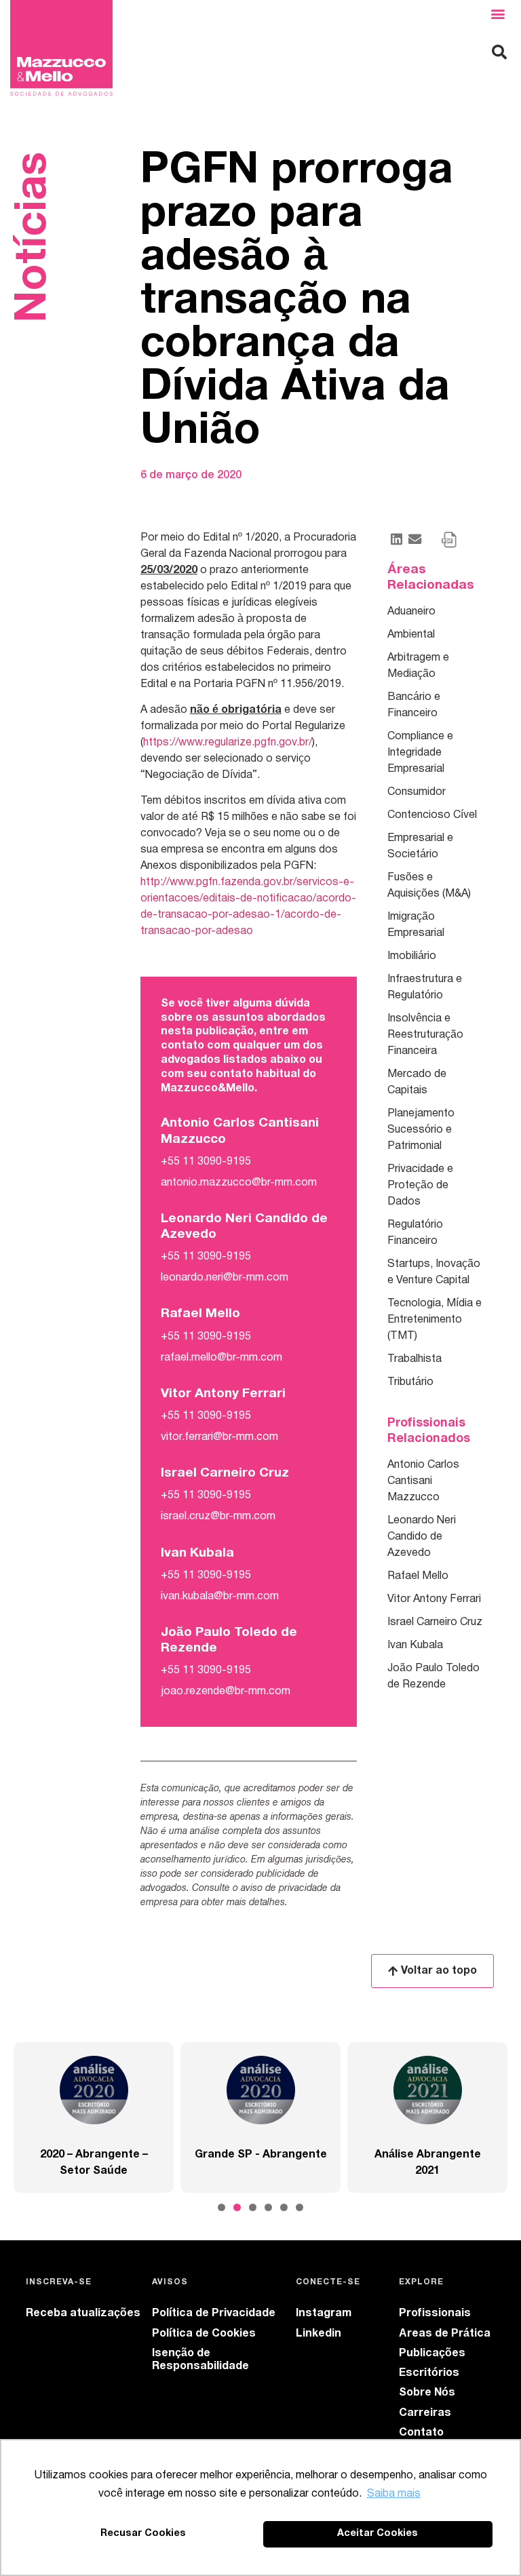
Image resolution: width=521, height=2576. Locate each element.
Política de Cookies (204, 2334)
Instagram (324, 2314)
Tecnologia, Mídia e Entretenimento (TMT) (435, 1320)
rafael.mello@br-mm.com (221, 1358)
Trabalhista (414, 1359)
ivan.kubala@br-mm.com (220, 1597)
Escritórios (429, 2373)
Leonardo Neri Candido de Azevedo (422, 1537)
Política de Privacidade (214, 2314)
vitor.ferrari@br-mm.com (219, 1437)
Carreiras (425, 2413)
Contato (421, 2433)
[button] (498, 14)
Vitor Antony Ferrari (434, 1599)
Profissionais (435, 2314)
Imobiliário (412, 956)
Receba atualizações (83, 2314)
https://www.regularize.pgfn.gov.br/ (228, 743)
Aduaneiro (411, 612)
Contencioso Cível (432, 815)
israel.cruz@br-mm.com (218, 1517)
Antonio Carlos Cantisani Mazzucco (423, 1481)
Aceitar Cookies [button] (378, 2534)
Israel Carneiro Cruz (435, 1622)
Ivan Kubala (415, 1645)
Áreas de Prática (445, 2334)
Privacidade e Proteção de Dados (420, 1186)
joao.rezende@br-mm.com (226, 1692)
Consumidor (417, 792)
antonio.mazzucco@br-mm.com (239, 1183)
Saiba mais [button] (394, 2494)
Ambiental (411, 635)
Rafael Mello (418, 1576)
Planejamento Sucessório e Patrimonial (421, 1130)
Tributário (410, 1382)
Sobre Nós (427, 2393)
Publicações (432, 2354)
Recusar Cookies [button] (143, 2534)
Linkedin (319, 2334)
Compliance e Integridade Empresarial (420, 753)
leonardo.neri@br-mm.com (225, 1278)
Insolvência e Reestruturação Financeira (425, 1035)
